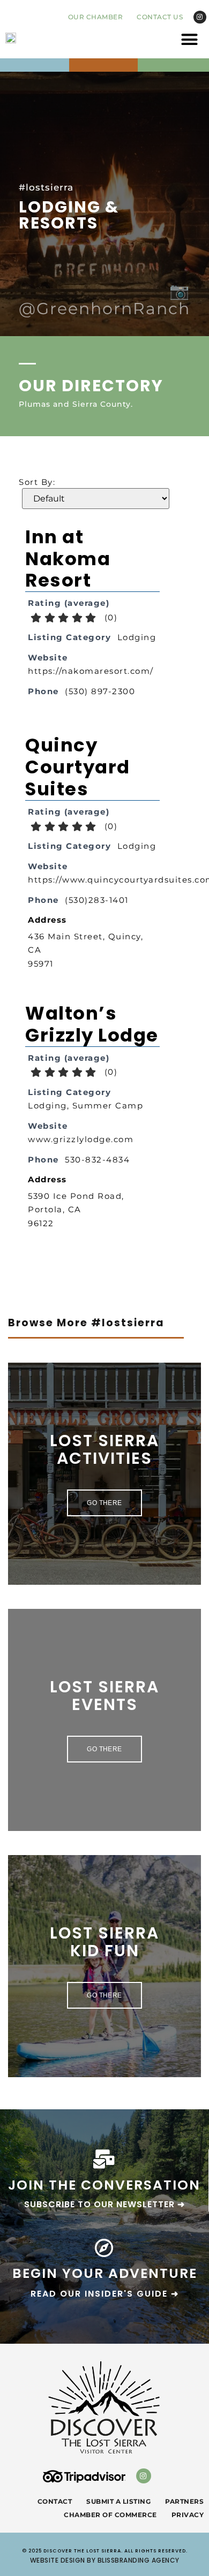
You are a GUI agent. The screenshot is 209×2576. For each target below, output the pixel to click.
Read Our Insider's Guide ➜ (105, 2294)
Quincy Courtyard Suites (78, 767)
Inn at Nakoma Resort (68, 559)
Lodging (137, 637)
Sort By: (37, 482)
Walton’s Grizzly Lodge (92, 1024)
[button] (190, 40)
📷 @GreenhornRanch (104, 300)
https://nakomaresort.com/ (91, 671)
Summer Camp (108, 1105)
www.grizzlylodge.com (81, 1139)
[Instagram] (200, 17)
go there (104, 1503)
